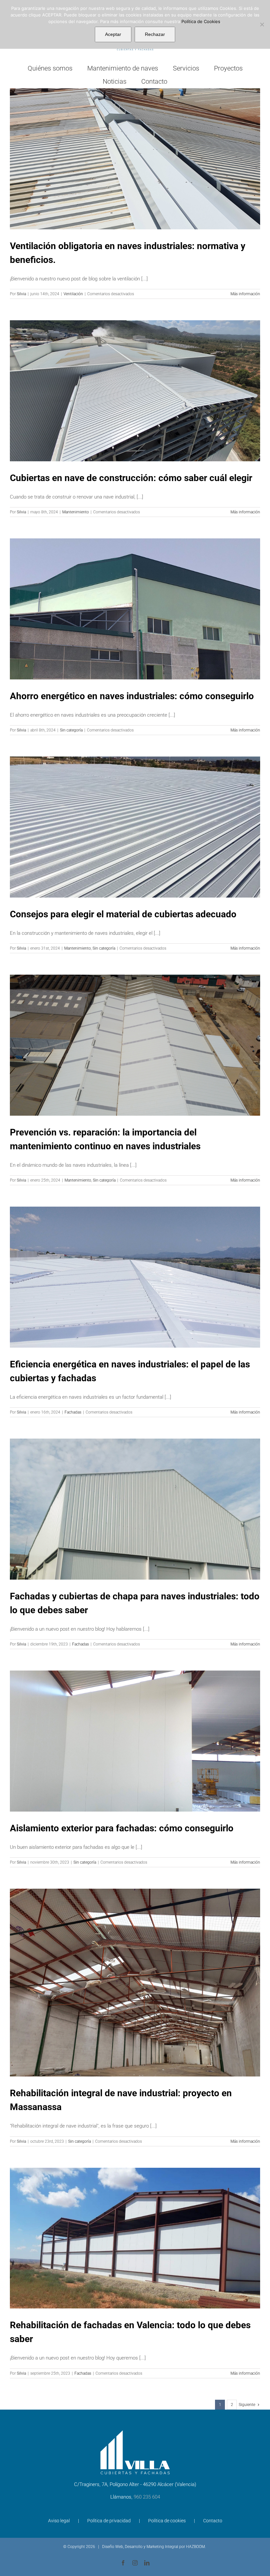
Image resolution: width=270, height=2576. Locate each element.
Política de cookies (167, 2521)
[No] (262, 24)
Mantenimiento (76, 512)
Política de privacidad (109, 2521)
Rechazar (155, 34)
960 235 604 (147, 2497)
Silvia (21, 294)
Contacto (213, 2521)
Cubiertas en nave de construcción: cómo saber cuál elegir (131, 478)
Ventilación (73, 294)
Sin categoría (71, 730)
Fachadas (73, 1412)
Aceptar (113, 34)
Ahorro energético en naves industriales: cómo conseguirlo (132, 696)
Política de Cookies (201, 21)
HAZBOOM (195, 2547)
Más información (245, 294)
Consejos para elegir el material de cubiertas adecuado (123, 914)
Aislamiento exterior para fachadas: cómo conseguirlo (122, 1828)
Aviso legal (59, 2521)
